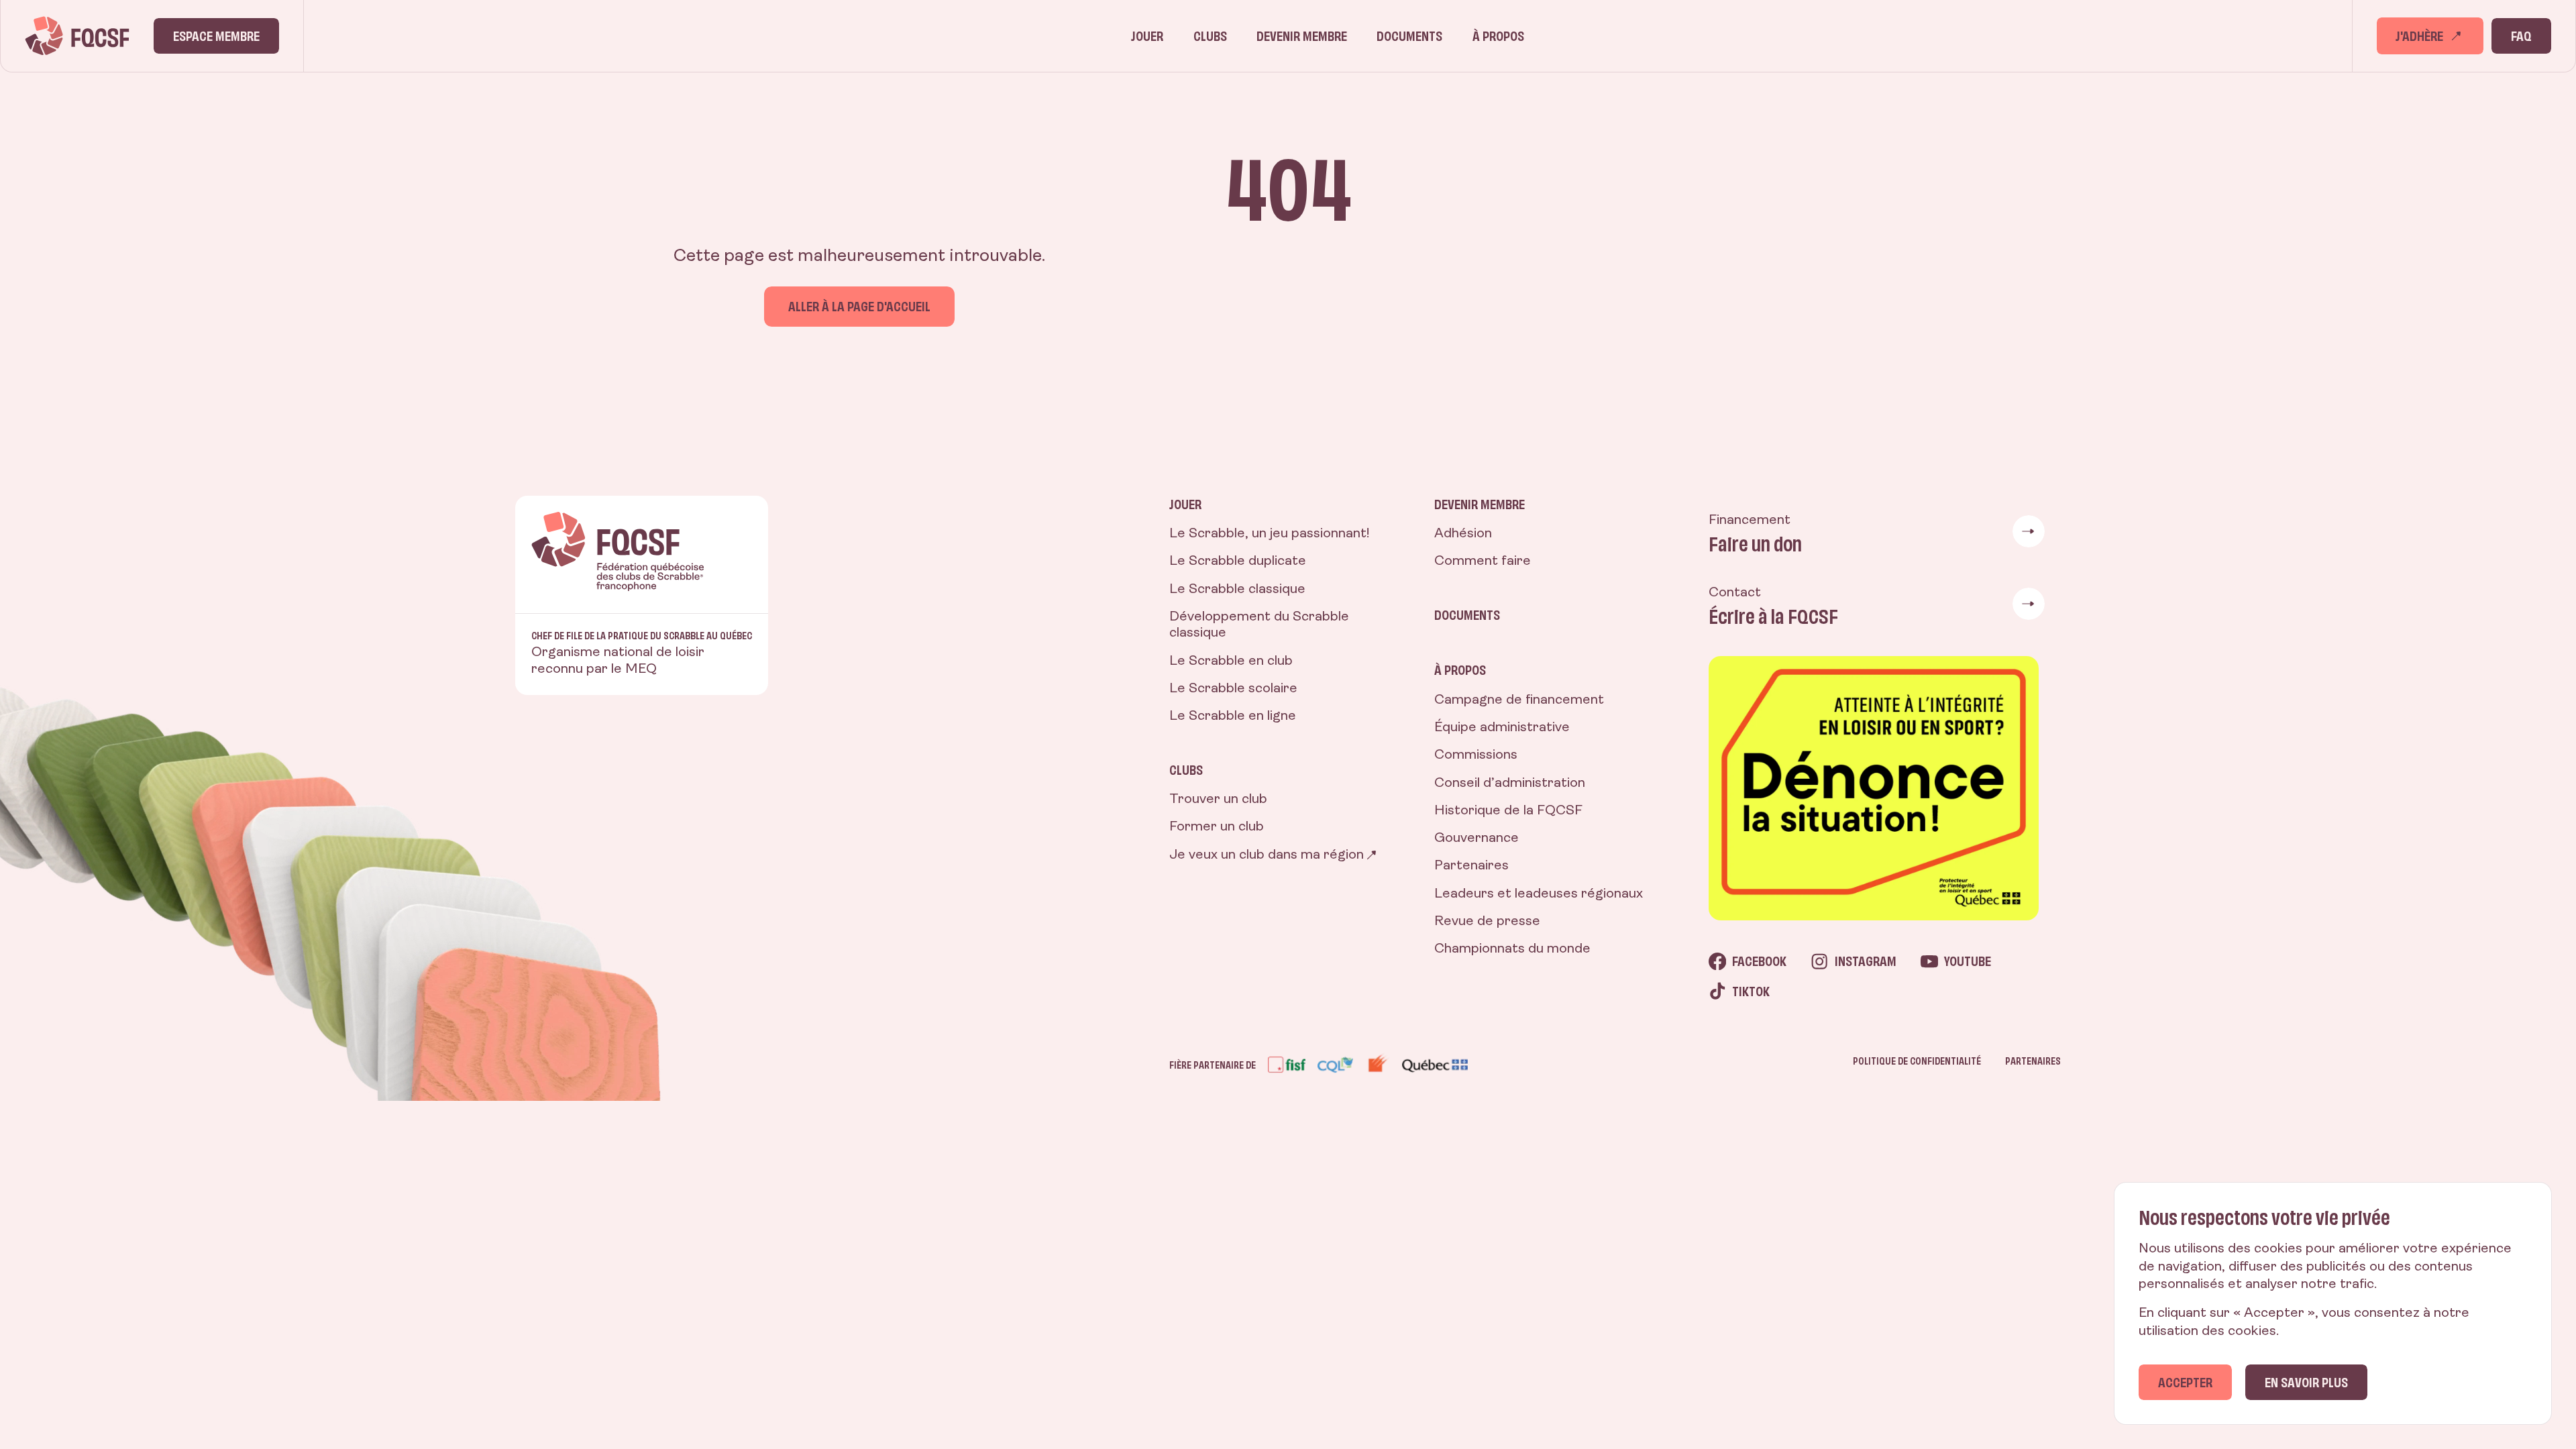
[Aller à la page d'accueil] (77, 36)
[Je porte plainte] (1877, 788)
